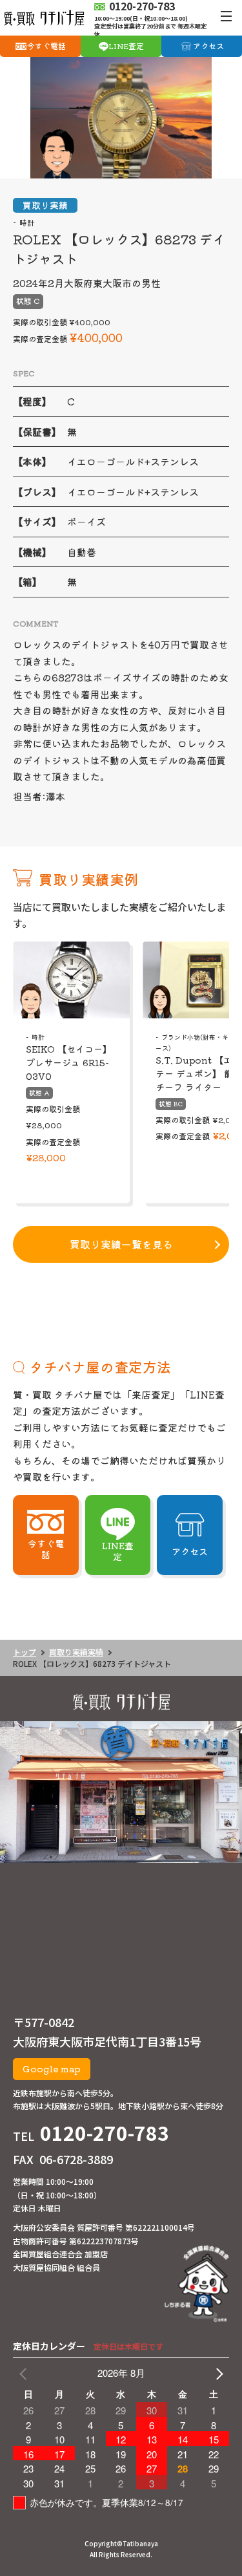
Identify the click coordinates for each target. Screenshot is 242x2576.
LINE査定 (126, 46)
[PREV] (25, 2373)
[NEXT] (217, 2373)
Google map (52, 2068)
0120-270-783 (105, 2132)
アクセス (208, 46)
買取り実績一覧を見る (121, 1244)
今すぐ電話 (46, 46)
